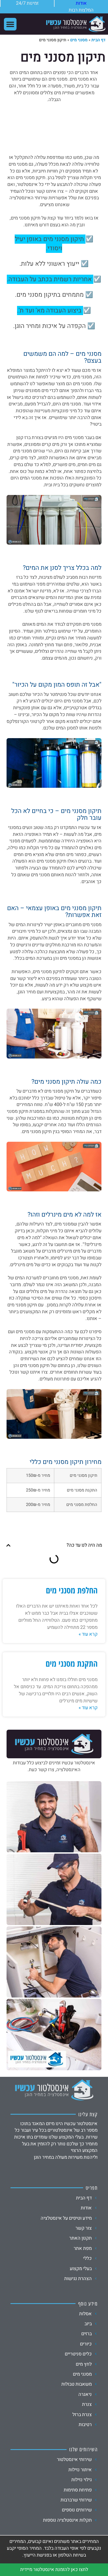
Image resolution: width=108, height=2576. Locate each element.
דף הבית (98, 40)
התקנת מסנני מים (72, 1663)
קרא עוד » (88, 1634)
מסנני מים (79, 40)
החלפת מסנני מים (72, 1590)
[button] (10, 24)
